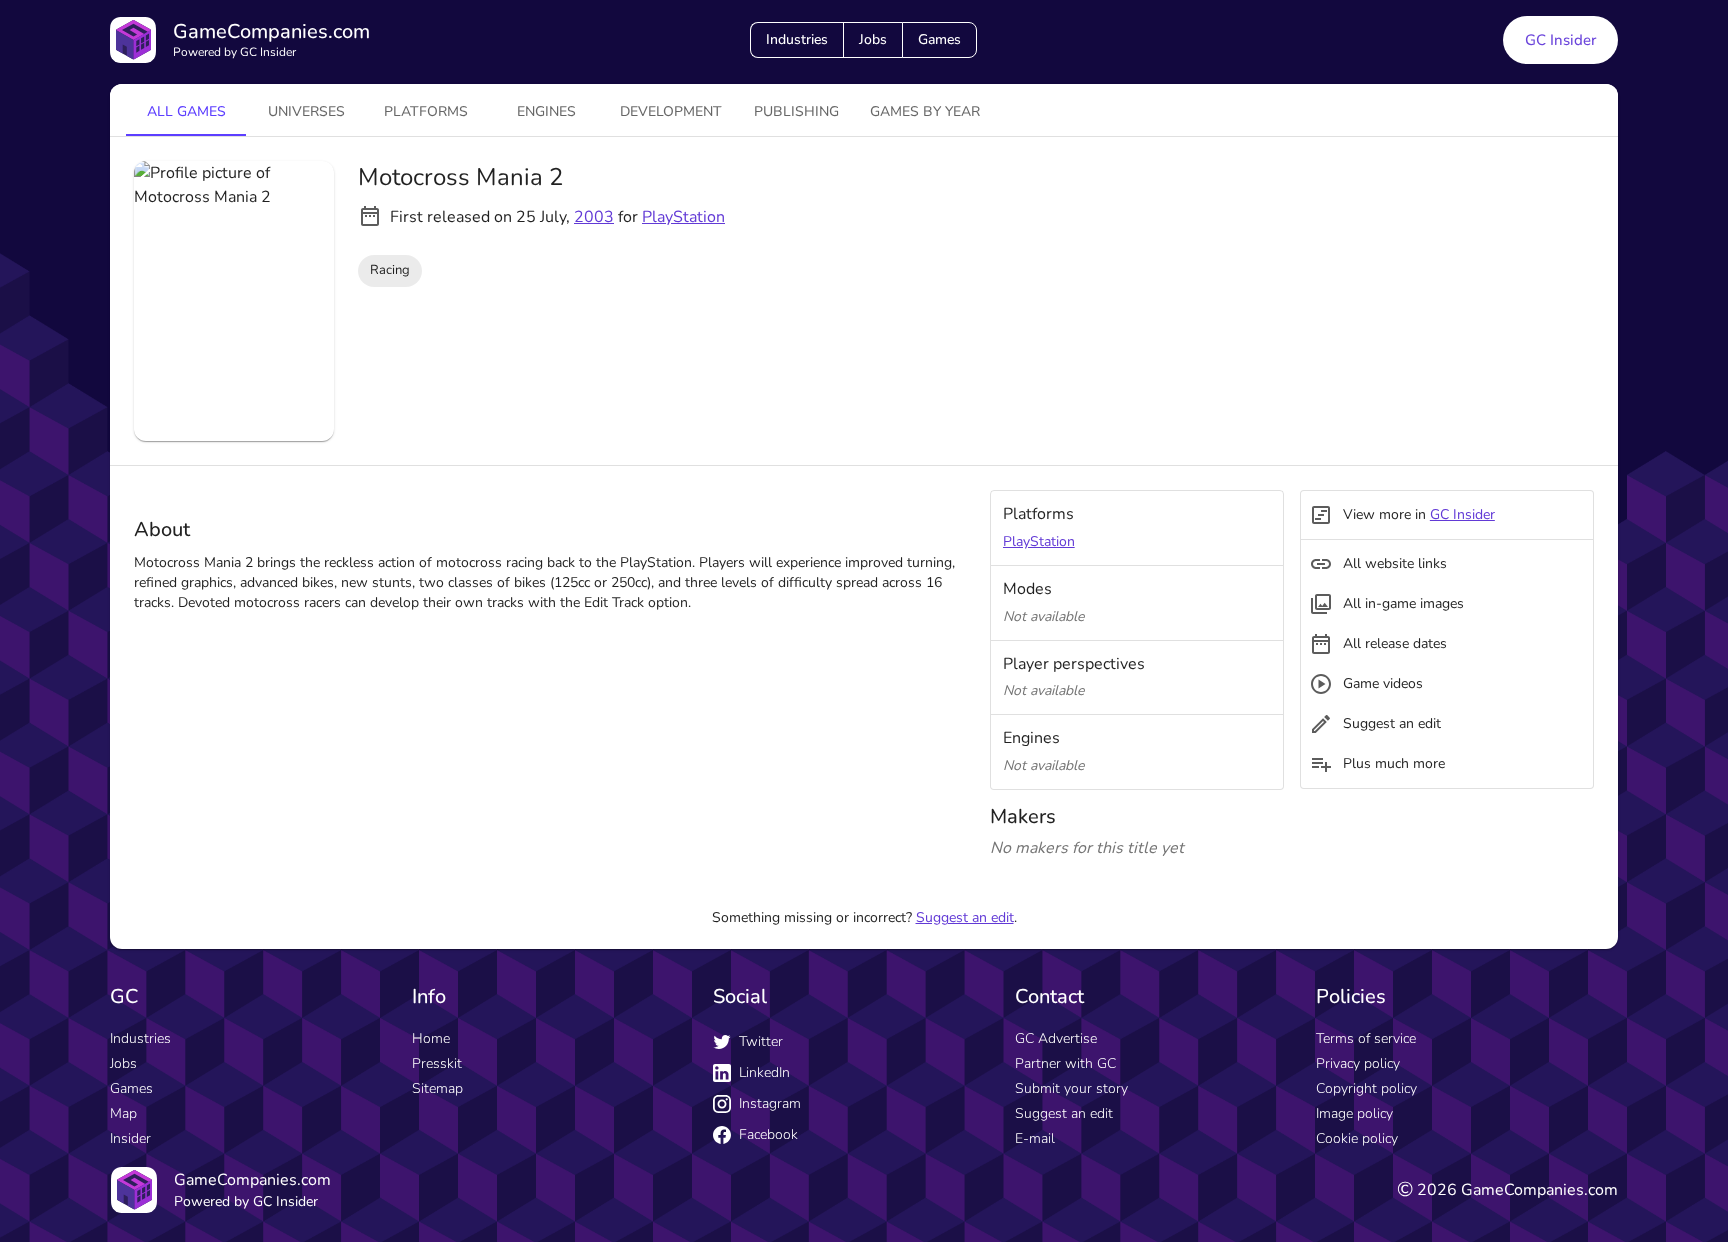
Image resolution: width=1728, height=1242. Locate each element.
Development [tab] (671, 111)
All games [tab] (186, 111)
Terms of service (1366, 1038)
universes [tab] (306, 111)
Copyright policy (1366, 1088)
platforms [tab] (426, 111)
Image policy (1354, 1113)
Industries (797, 39)
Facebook (768, 1134)
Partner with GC (1065, 1063)
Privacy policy (1358, 1063)
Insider (130, 1138)
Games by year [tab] (925, 111)
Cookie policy (1357, 1138)
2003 (594, 217)
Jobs (873, 39)
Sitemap (437, 1088)
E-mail (1035, 1138)
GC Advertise (1056, 1038)
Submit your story (1071, 1088)
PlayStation (683, 217)
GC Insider (1560, 40)
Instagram (770, 1103)
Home (431, 1038)
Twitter (761, 1041)
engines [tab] (546, 111)
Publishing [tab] (796, 111)
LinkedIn (764, 1072)
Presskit (437, 1063)
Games (939, 39)
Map (123, 1113)
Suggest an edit (965, 917)
